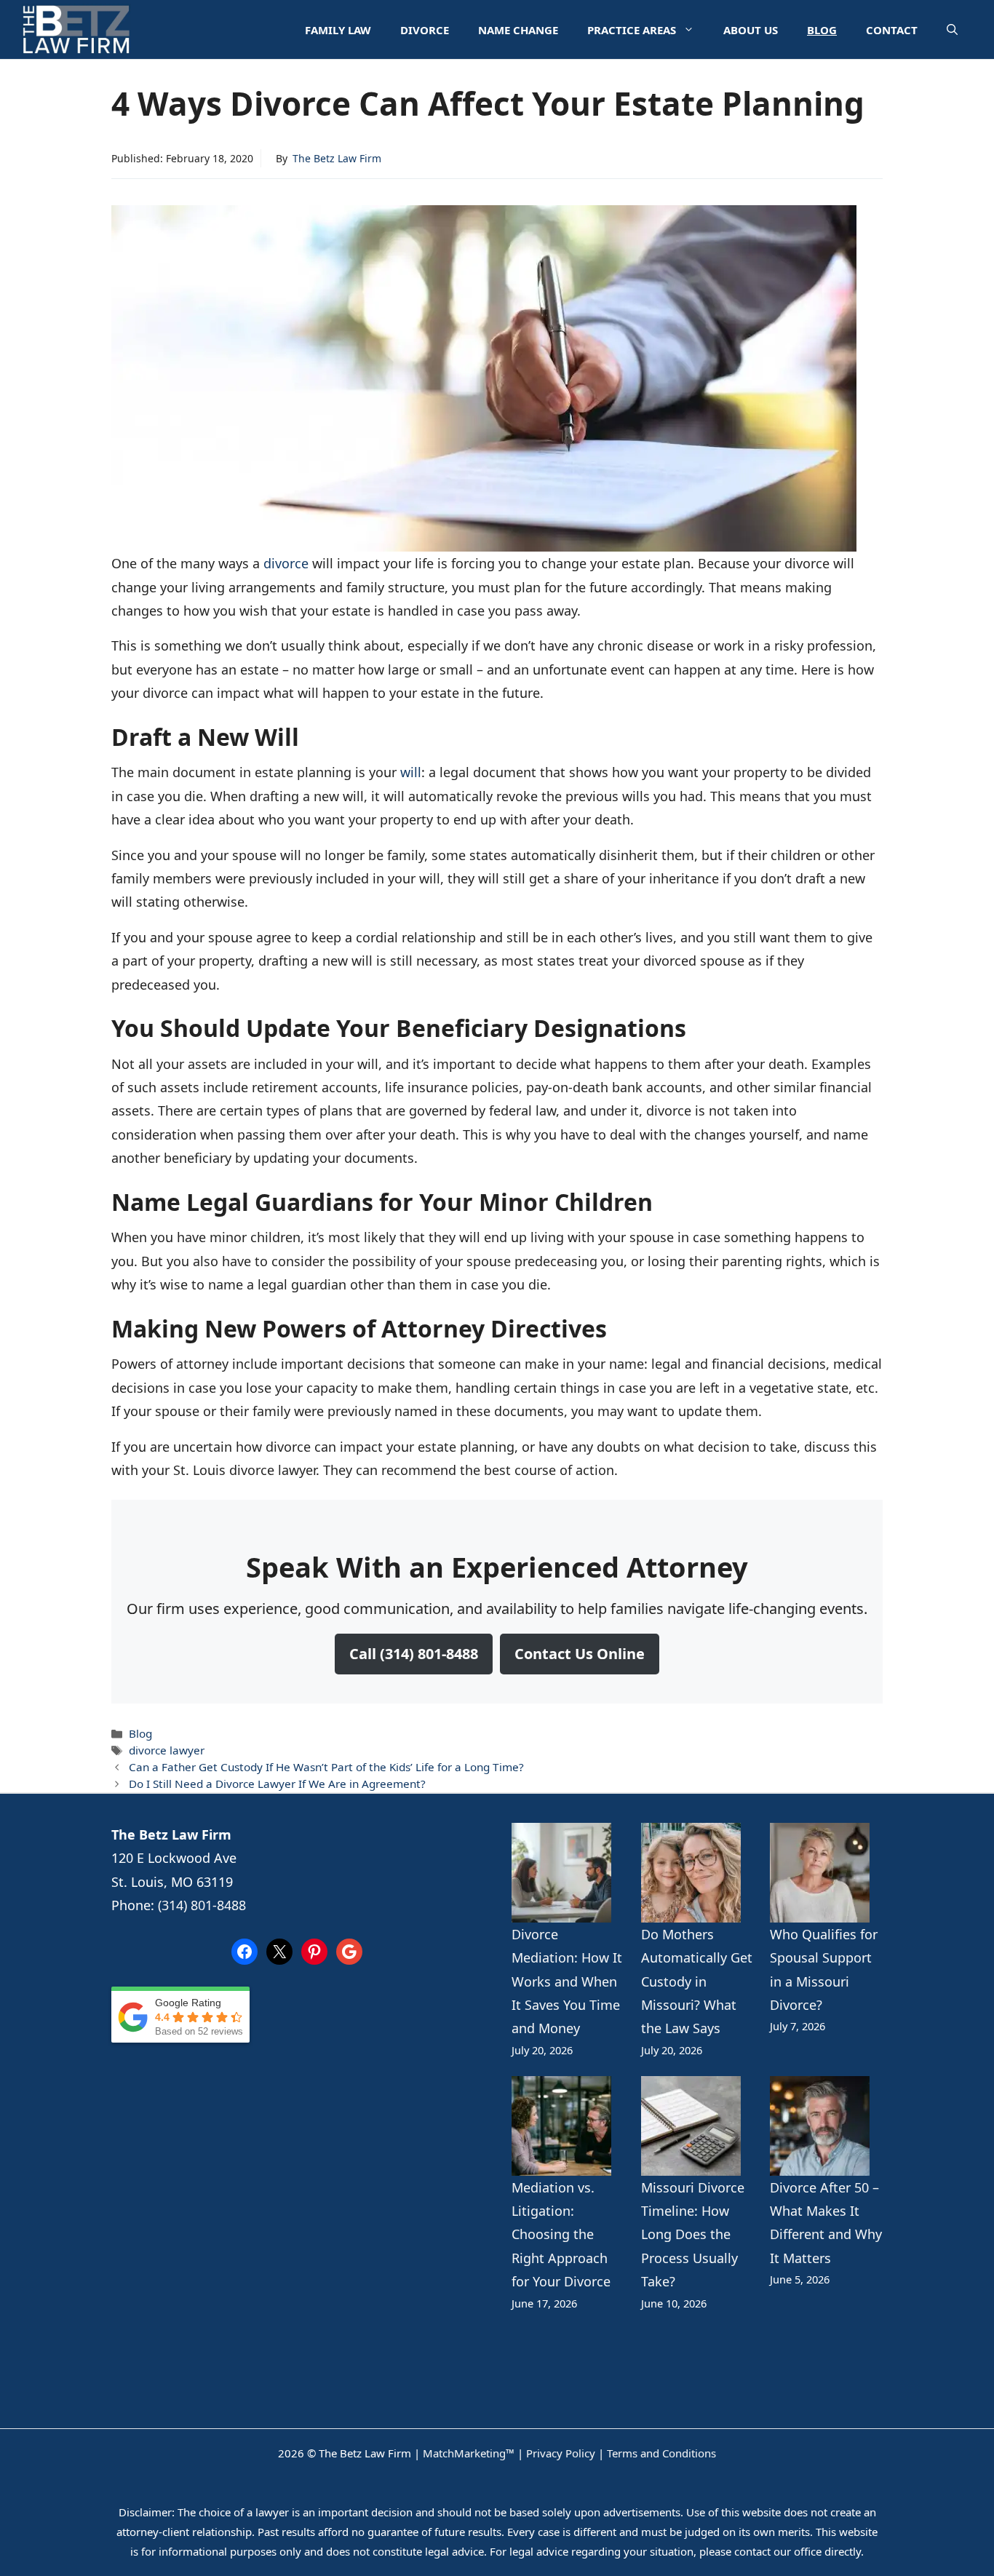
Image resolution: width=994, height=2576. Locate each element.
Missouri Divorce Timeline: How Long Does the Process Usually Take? (693, 2235)
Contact (892, 30)
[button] (952, 30)
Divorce (425, 30)
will (411, 772)
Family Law (338, 30)
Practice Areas (632, 30)
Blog (822, 30)
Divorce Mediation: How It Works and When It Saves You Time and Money (567, 1981)
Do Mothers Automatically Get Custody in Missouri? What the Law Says (697, 1981)
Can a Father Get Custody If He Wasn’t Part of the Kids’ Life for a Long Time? (326, 1767)
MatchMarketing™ (469, 2453)
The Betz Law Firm (337, 158)
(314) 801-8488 (202, 1905)
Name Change (518, 30)
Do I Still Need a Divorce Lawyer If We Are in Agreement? (277, 1784)
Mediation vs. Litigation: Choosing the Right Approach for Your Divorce (561, 2235)
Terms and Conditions (661, 2453)
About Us (751, 30)
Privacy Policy (561, 2453)
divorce (288, 563)
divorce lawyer (167, 1750)
